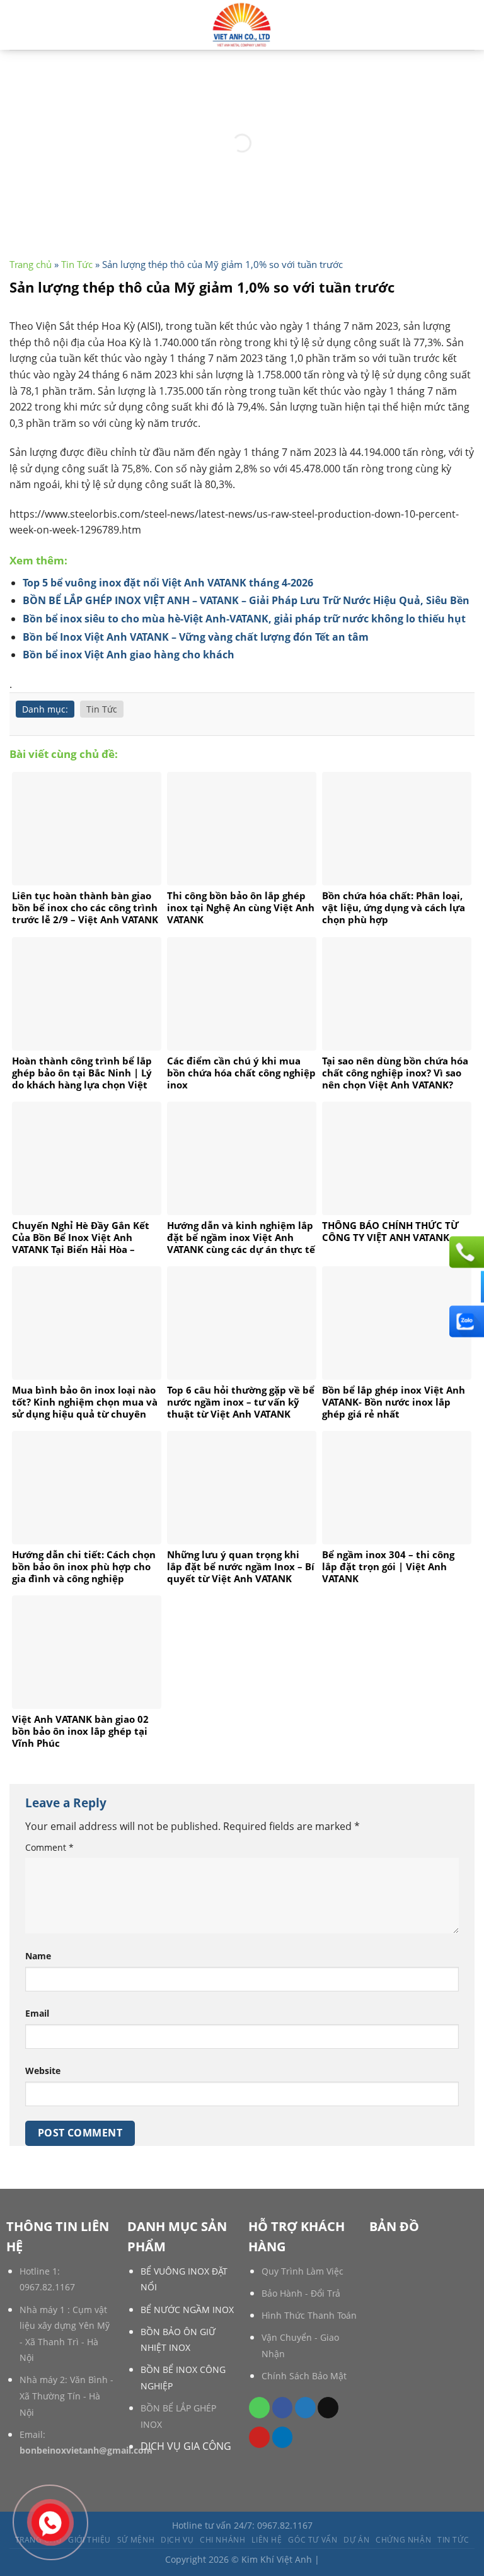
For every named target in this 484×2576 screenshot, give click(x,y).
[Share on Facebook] (283, 2408)
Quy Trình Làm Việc (302, 2271)
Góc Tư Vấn (313, 2540)
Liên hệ (267, 2540)
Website (43, 2071)
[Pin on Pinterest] (259, 2437)
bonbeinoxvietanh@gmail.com (86, 2450)
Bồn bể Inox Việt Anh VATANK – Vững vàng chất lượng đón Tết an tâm (196, 637)
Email (37, 2013)
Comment (49, 1847)
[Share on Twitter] (305, 2408)
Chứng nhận (403, 2540)
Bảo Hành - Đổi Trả (301, 2293)
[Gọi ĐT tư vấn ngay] (465, 1252)
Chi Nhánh (223, 2540)
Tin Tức (77, 264)
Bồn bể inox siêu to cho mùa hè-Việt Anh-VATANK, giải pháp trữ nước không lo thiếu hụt (244, 619)
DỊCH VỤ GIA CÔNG (186, 2446)
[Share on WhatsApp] (259, 2408)
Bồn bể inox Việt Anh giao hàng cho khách (129, 655)
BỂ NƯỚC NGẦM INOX (187, 2310)
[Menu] (467, 25)
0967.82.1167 (47, 2287)
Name (38, 1956)
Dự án (356, 2540)
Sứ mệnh (136, 2540)
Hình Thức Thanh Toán (309, 2315)
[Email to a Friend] (328, 2408)
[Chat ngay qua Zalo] (465, 1321)
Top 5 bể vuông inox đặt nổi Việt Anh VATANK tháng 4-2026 (168, 583)
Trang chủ (31, 264)
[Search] (14, 25)
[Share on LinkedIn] (283, 2437)
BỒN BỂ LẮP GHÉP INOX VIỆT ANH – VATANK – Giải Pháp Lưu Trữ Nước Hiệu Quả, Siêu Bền (246, 600)
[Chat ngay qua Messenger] (465, 1286)
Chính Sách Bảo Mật (304, 2376)
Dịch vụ (177, 2540)
